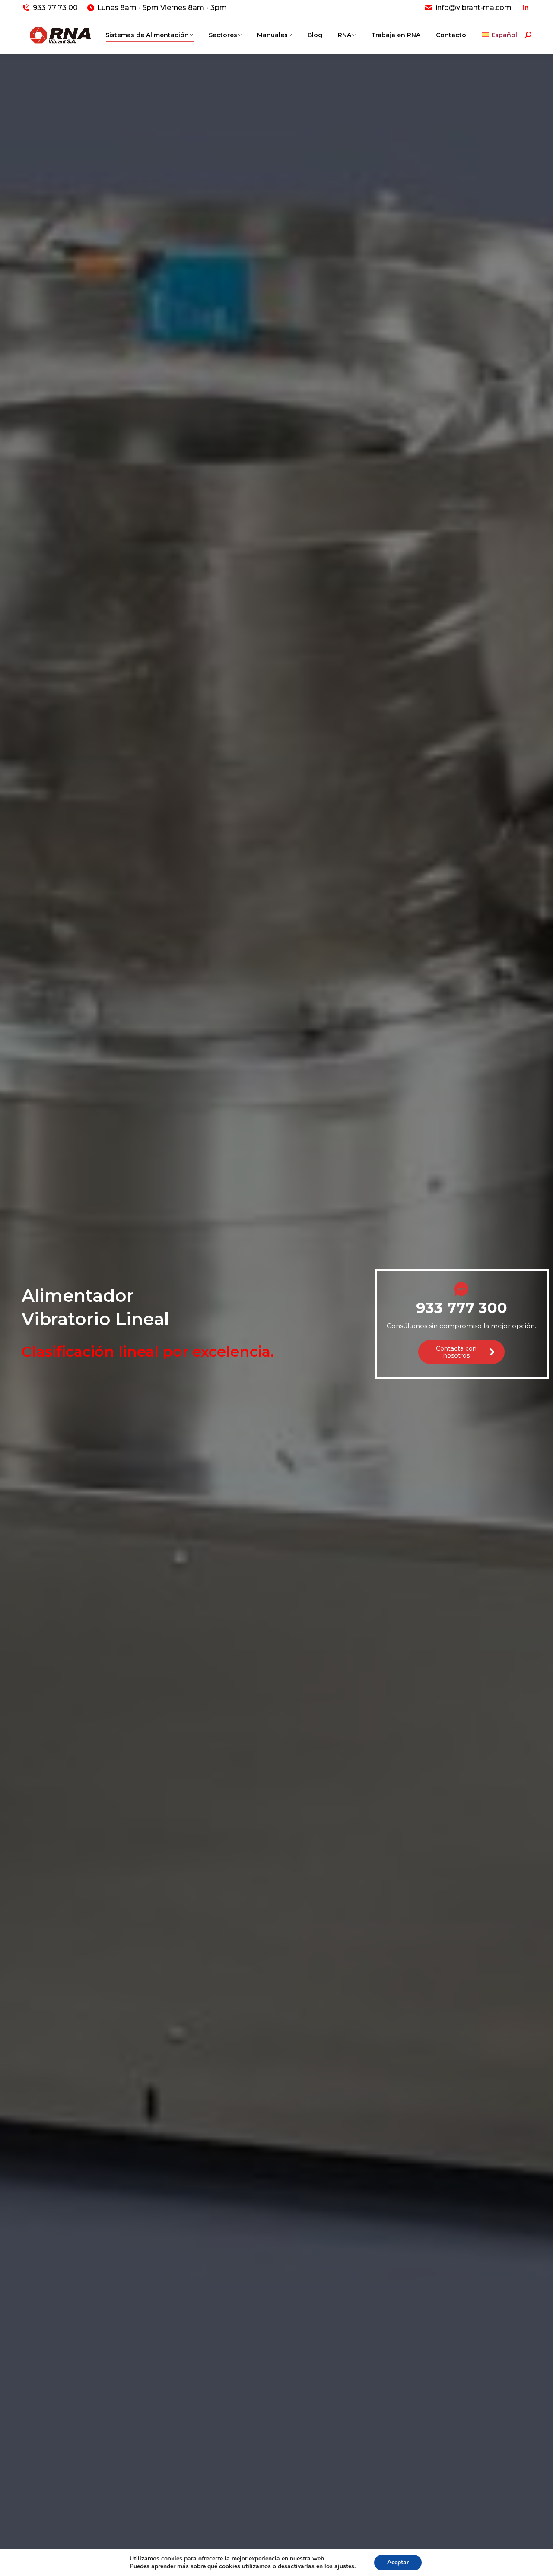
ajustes (344, 2566)
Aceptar (398, 2562)
